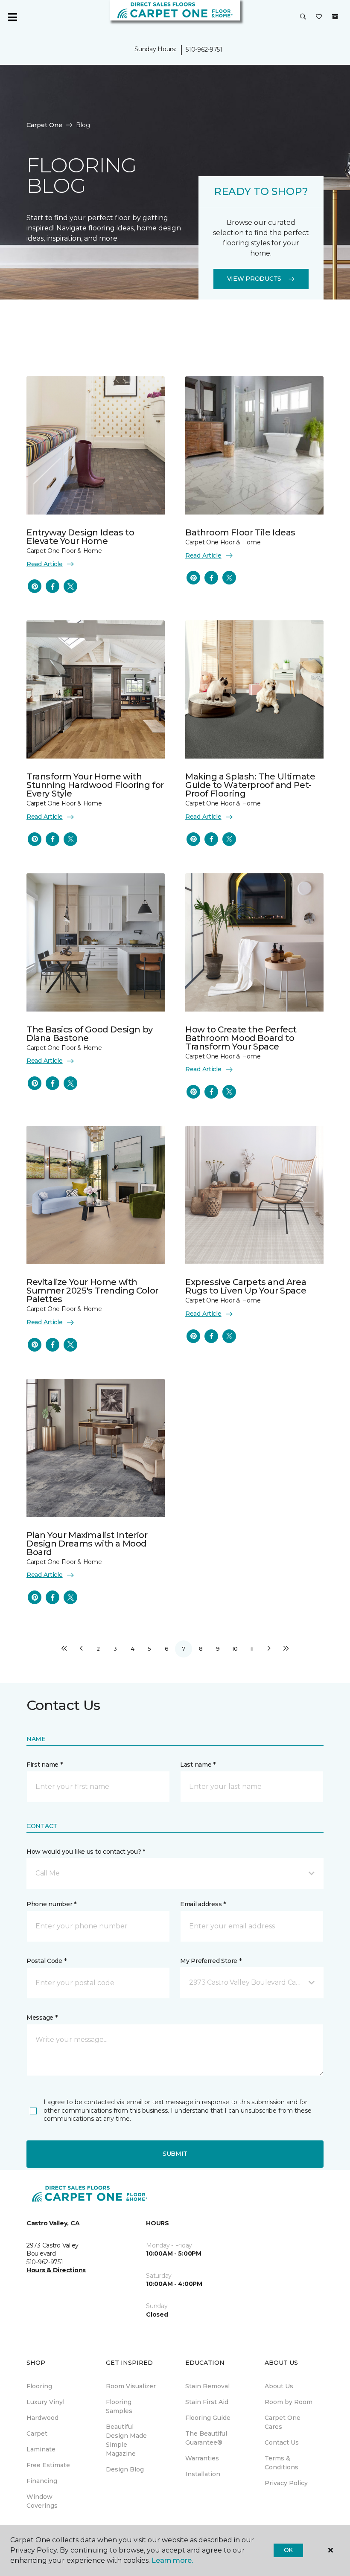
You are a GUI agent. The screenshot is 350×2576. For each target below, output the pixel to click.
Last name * (198, 1765)
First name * (45, 1765)
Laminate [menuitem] (41, 2449)
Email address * (203, 1904)
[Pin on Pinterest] (35, 586)
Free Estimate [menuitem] (48, 2465)
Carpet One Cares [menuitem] (283, 2422)
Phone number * (51, 1904)
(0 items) (335, 17)
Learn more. (172, 2560)
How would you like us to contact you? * (86, 1852)
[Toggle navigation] (12, 17)
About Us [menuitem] (279, 2386)
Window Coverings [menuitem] (42, 2501)
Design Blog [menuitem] (125, 2469)
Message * (42, 2018)
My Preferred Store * (211, 1961)
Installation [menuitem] (203, 2474)
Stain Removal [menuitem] (207, 2386)
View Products (254, 279)
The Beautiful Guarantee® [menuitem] (206, 2438)
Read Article (45, 564)
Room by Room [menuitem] (289, 2402)
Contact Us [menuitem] (282, 2442)
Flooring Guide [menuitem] (208, 2418)
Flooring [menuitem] (39, 2386)
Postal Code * (46, 1961)
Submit (175, 2154)
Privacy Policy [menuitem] (286, 2483)
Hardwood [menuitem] (42, 2418)
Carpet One (44, 125)
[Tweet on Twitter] (70, 586)
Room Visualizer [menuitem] (131, 2386)
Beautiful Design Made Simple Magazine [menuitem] (126, 2440)
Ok (288, 2550)
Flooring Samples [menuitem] (119, 2406)
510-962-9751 (204, 49)
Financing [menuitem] (42, 2481)
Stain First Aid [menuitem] (207, 2402)
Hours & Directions (56, 2270)
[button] (303, 17)
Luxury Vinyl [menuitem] (45, 2402)
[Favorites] (319, 17)
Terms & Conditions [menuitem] (281, 2463)
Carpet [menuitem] (37, 2434)
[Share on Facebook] (52, 586)
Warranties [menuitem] (202, 2458)
